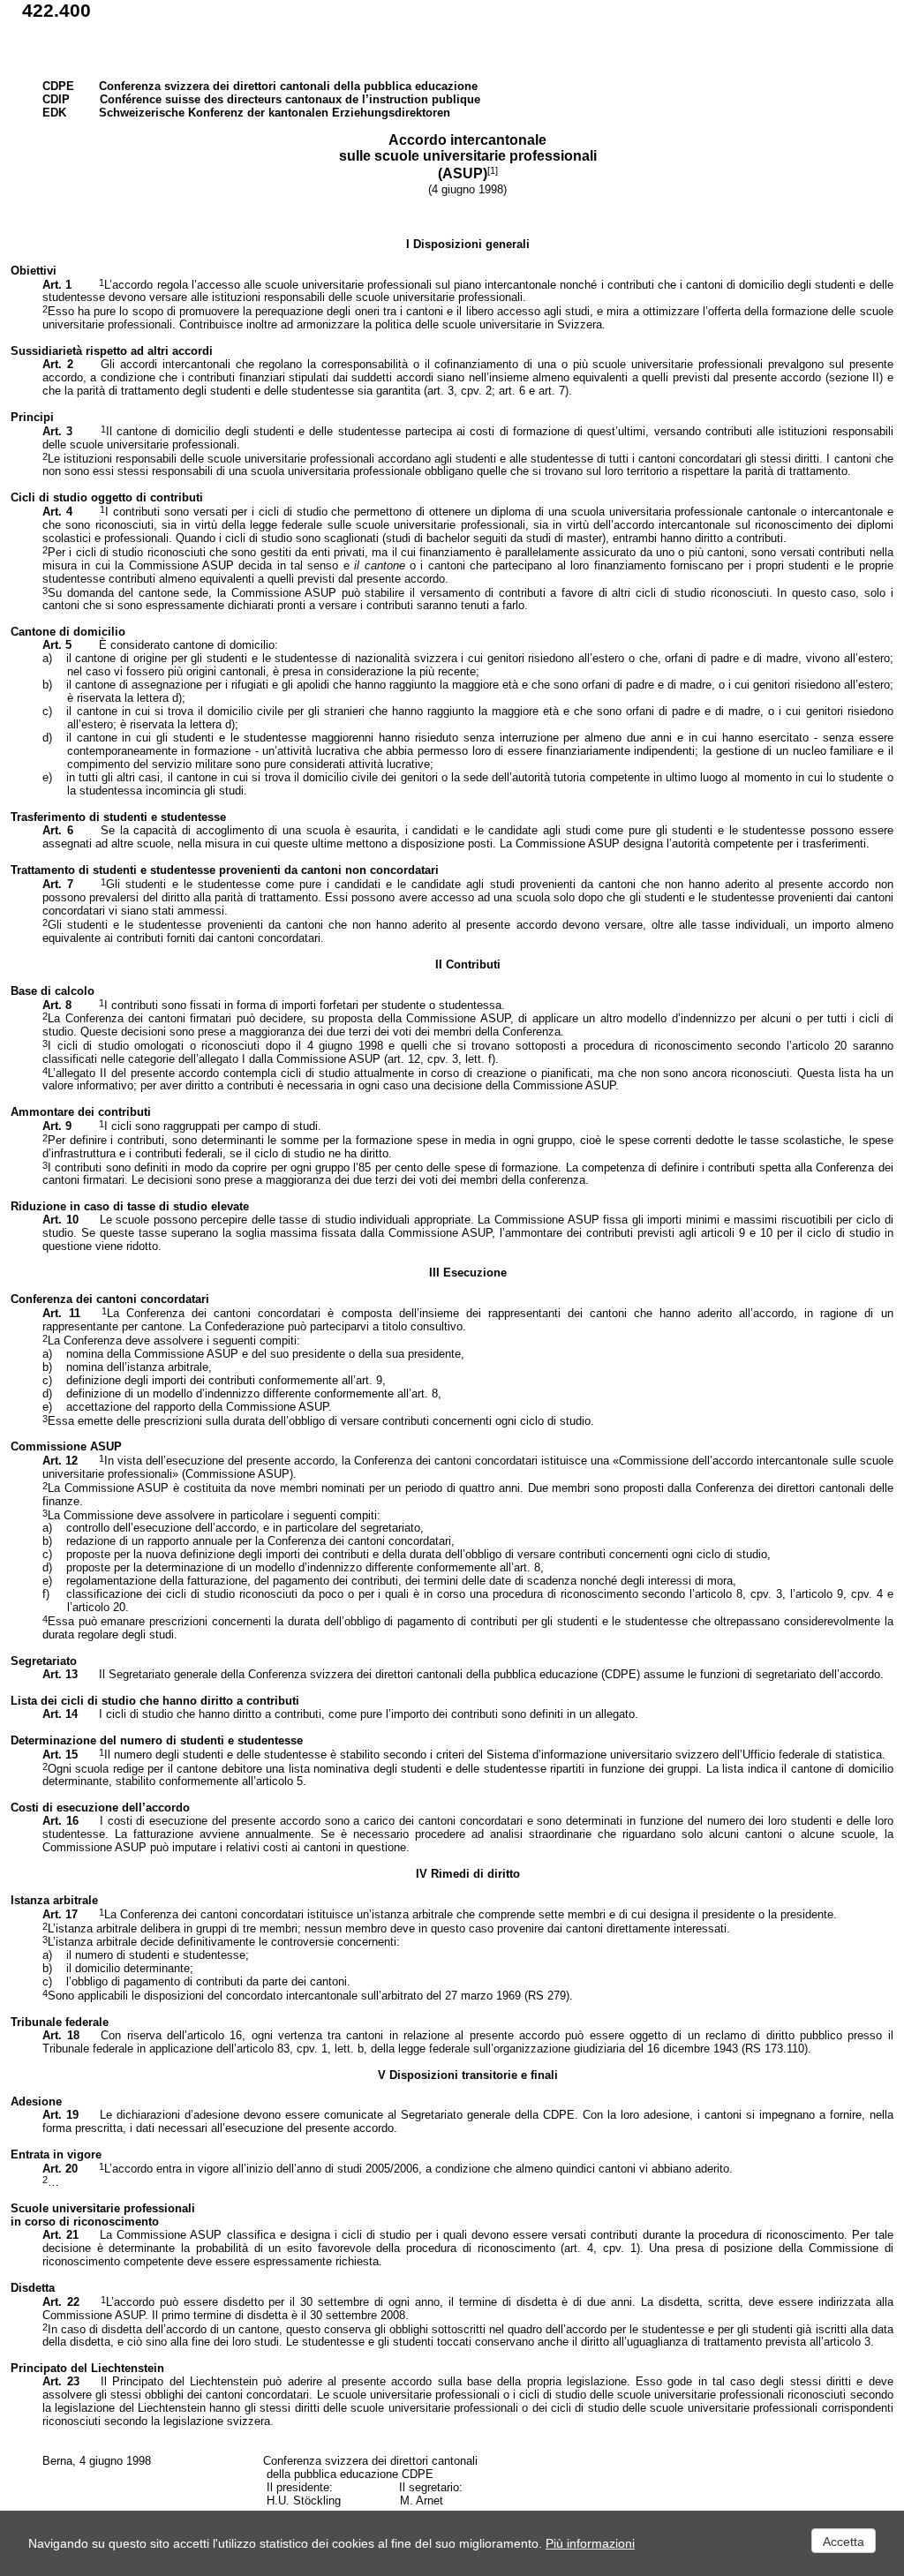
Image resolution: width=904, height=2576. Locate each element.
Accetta (844, 2542)
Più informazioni (590, 2543)
